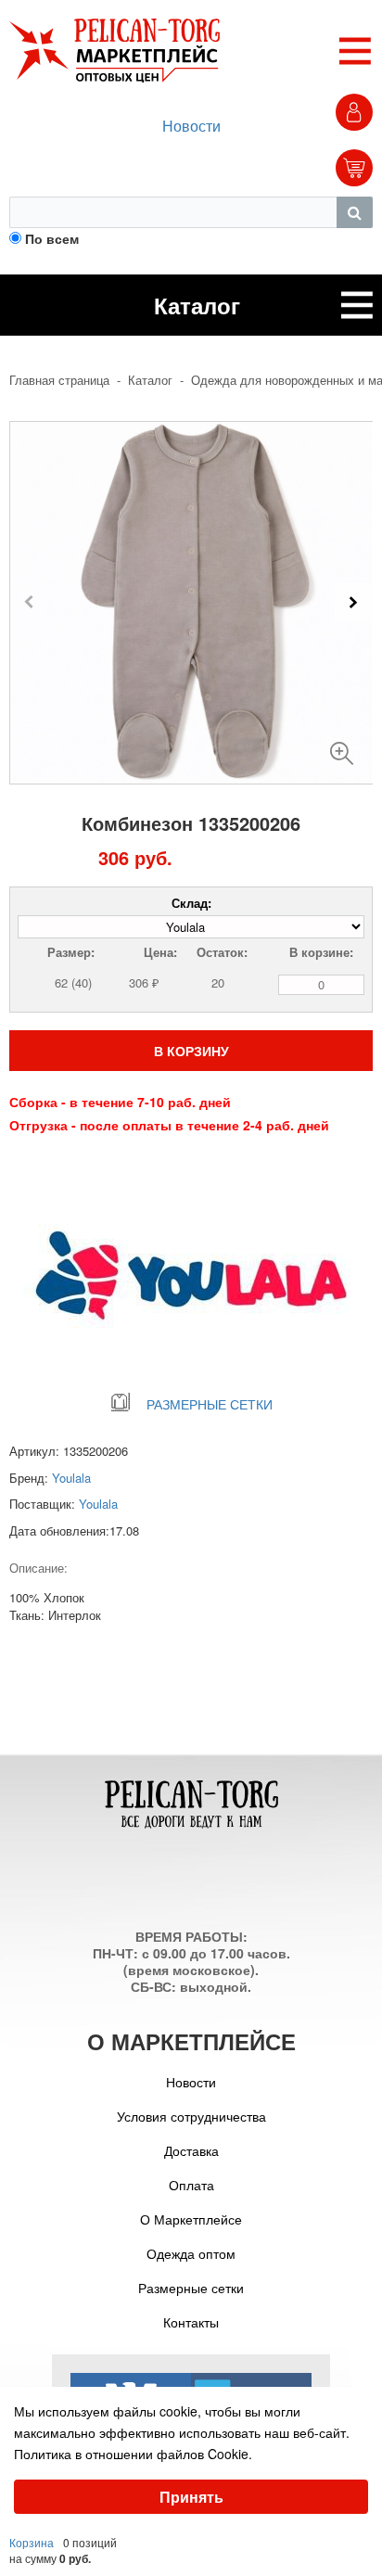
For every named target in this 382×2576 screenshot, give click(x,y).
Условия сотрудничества (191, 2116)
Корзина (32, 2542)
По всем (52, 238)
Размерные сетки (191, 2288)
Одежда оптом (191, 2253)
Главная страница (59, 380)
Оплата (191, 2185)
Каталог (150, 380)
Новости (191, 126)
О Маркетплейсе (191, 2219)
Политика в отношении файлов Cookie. (133, 2454)
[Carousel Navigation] (191, 602)
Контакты (191, 2322)
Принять (191, 2497)
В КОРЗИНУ (191, 1051)
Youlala (71, 1478)
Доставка (191, 2150)
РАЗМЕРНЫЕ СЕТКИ (210, 1404)
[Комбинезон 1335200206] (342, 746)
